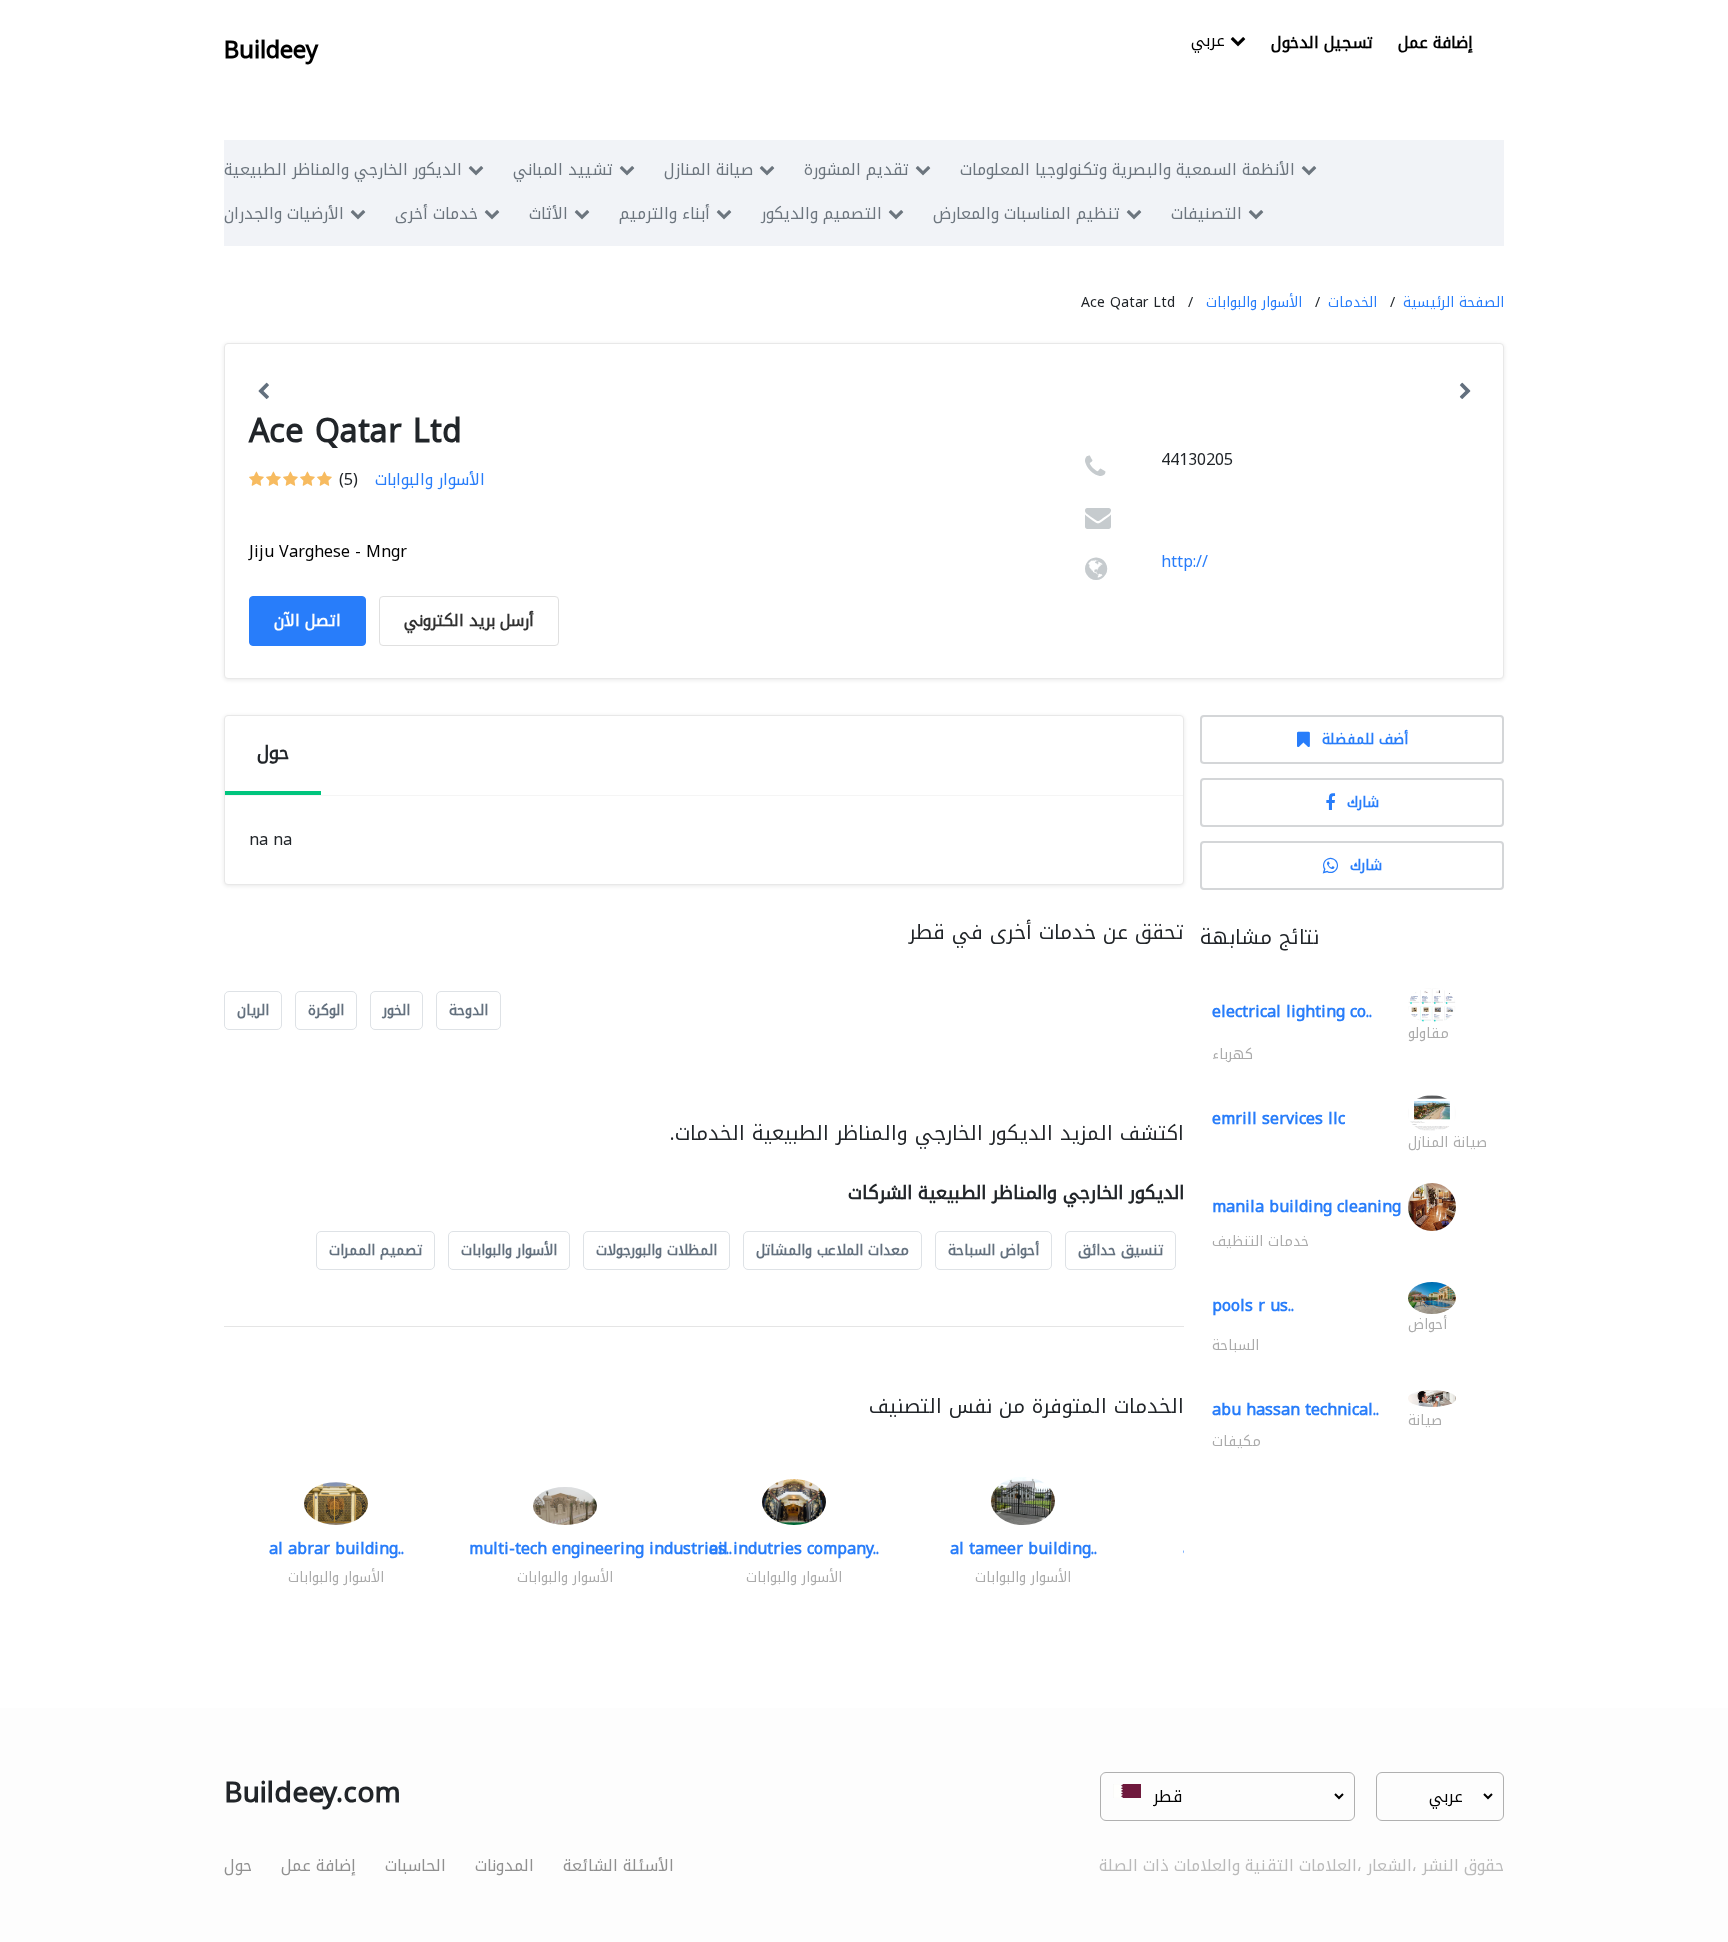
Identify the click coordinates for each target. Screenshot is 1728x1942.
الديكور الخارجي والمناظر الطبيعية (343, 169)
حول (238, 1865)
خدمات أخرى (436, 213)
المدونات (504, 1865)
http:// (1184, 561)
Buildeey (271, 50)
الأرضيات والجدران (284, 213)
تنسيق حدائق (1120, 1250)
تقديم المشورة (856, 169)
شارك (1363, 802)
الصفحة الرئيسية (1453, 302)
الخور (396, 1010)
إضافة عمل (1435, 42)
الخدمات (1352, 302)
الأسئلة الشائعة (618, 1865)
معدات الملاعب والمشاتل (832, 1250)
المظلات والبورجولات (656, 1250)
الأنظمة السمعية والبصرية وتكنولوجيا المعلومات (1127, 169)
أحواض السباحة (993, 1250)
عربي (1210, 42)
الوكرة (326, 1010)
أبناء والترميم (664, 213)
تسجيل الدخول (1322, 42)
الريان (253, 1010)
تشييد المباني (563, 169)
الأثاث (548, 213)
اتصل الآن (307, 620)
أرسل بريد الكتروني (469, 620)
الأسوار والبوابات (1254, 302)
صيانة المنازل (708, 169)
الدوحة (468, 1010)
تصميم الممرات (375, 1250)
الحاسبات (415, 1865)
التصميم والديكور (821, 213)
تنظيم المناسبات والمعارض (1026, 213)
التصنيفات (1206, 213)
